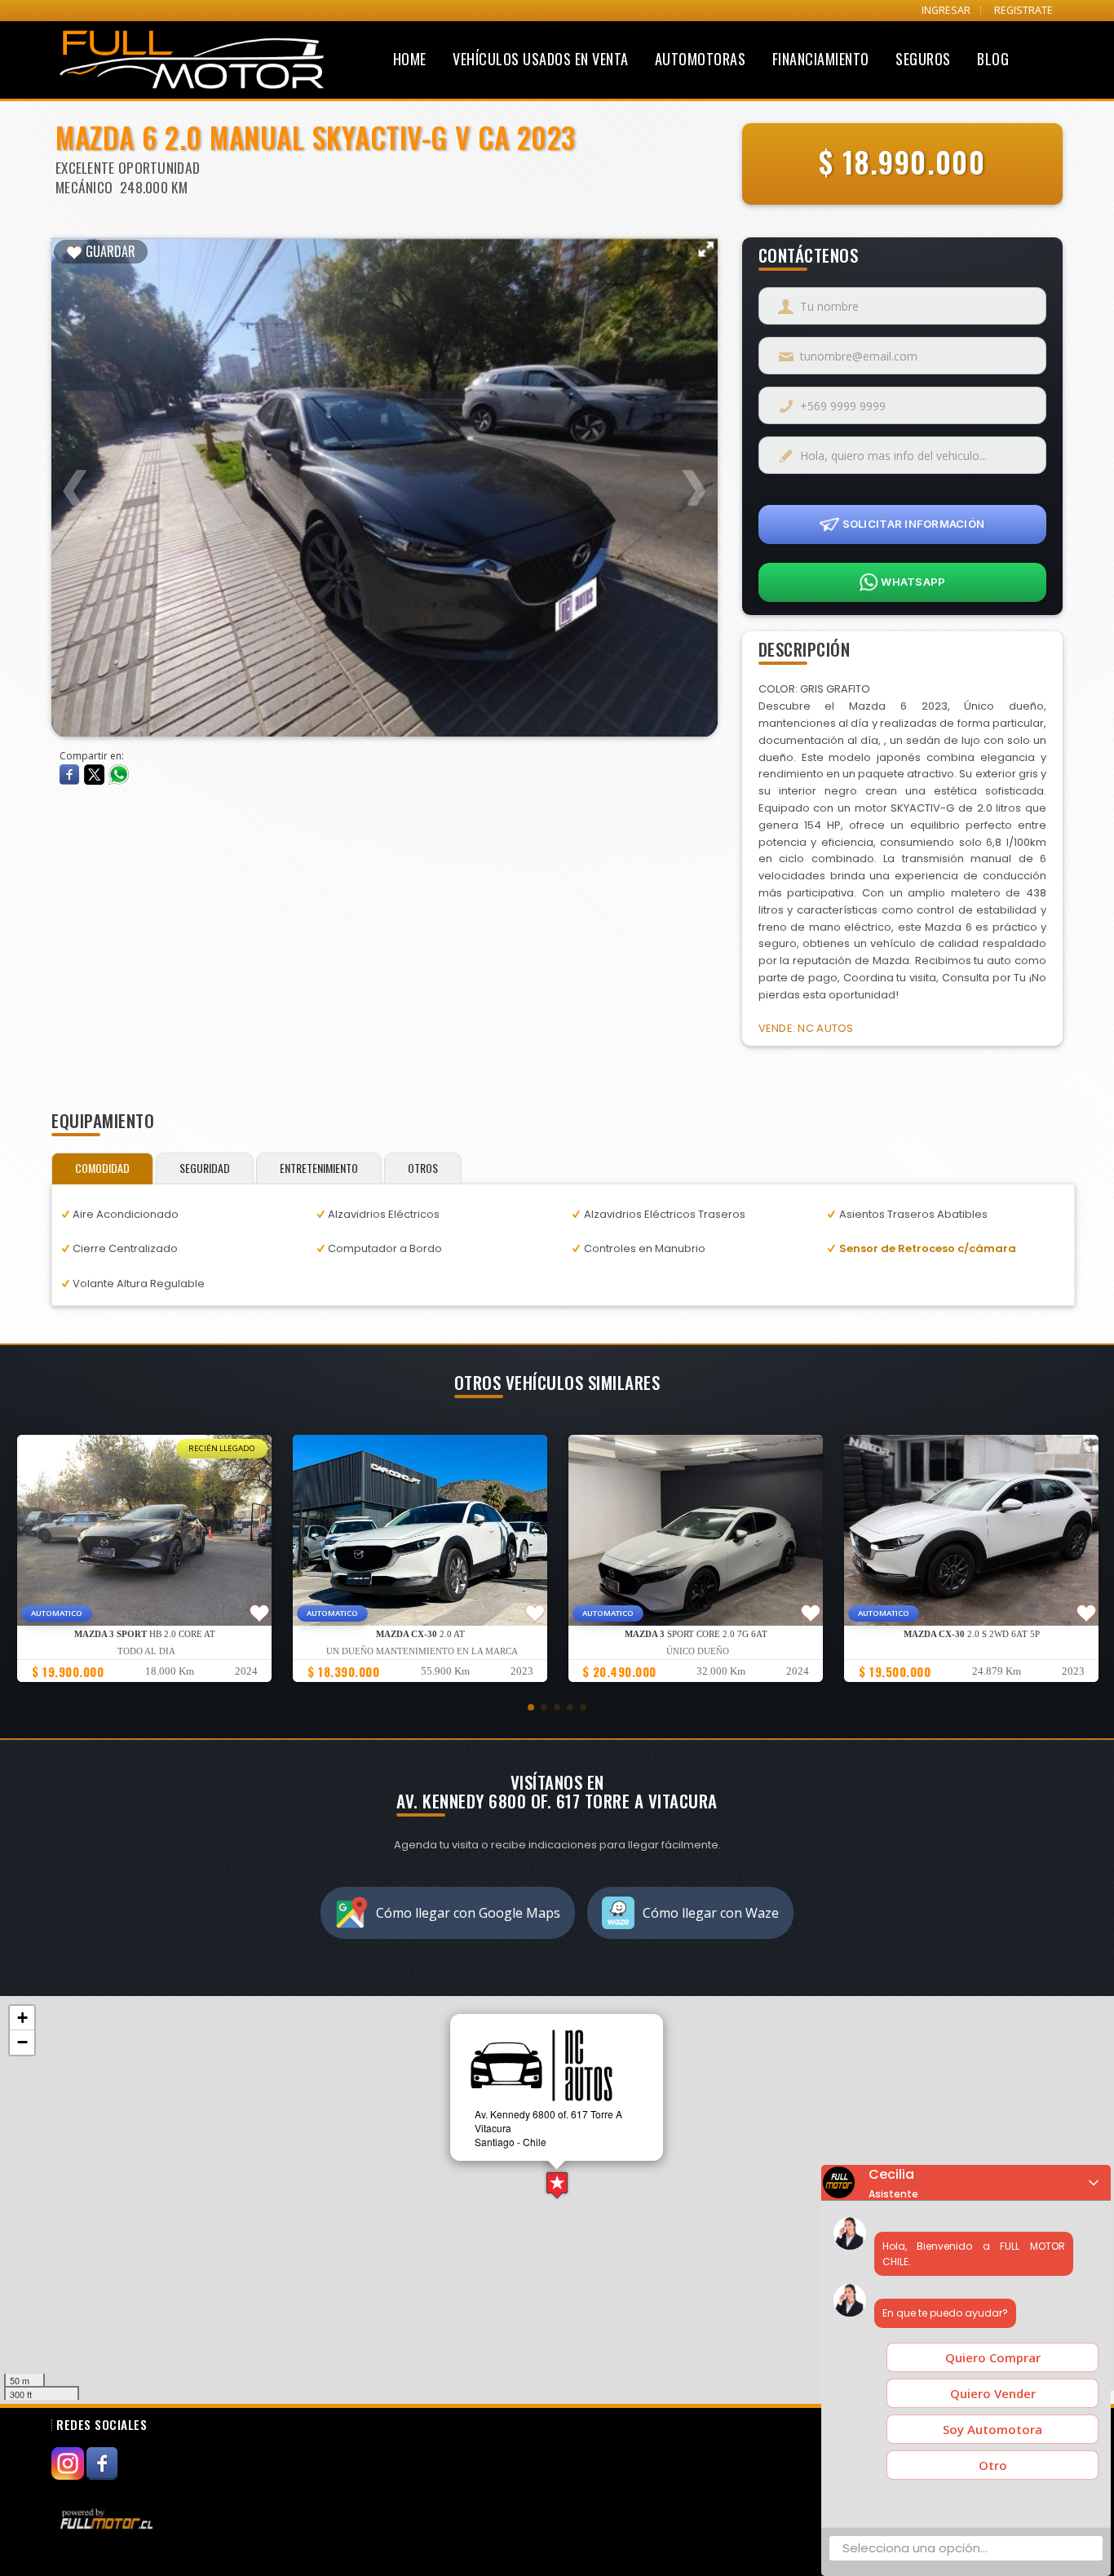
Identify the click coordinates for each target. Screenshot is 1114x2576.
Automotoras (701, 59)
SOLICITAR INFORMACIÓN (912, 524)
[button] (531, 1707)
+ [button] (22, 2018)
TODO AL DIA (146, 1651)
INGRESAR (946, 10)
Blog (993, 59)
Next (693, 477)
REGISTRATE (1023, 10)
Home (410, 59)
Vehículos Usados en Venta (541, 59)
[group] (144, 1558)
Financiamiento (821, 59)
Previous (76, 477)
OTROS (423, 1168)
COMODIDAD (102, 1168)
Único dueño (698, 1651)
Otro (993, 2465)
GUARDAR (109, 251)
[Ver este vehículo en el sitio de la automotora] (108, 2518)
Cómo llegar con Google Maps (468, 1913)
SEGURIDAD (205, 1168)
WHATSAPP (912, 582)
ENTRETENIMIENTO (319, 1168)
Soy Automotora (992, 2429)
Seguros (923, 59)
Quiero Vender (993, 2393)
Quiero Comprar (993, 2357)
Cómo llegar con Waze (711, 1913)
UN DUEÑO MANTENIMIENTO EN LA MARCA (422, 1651)
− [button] (22, 2042)
